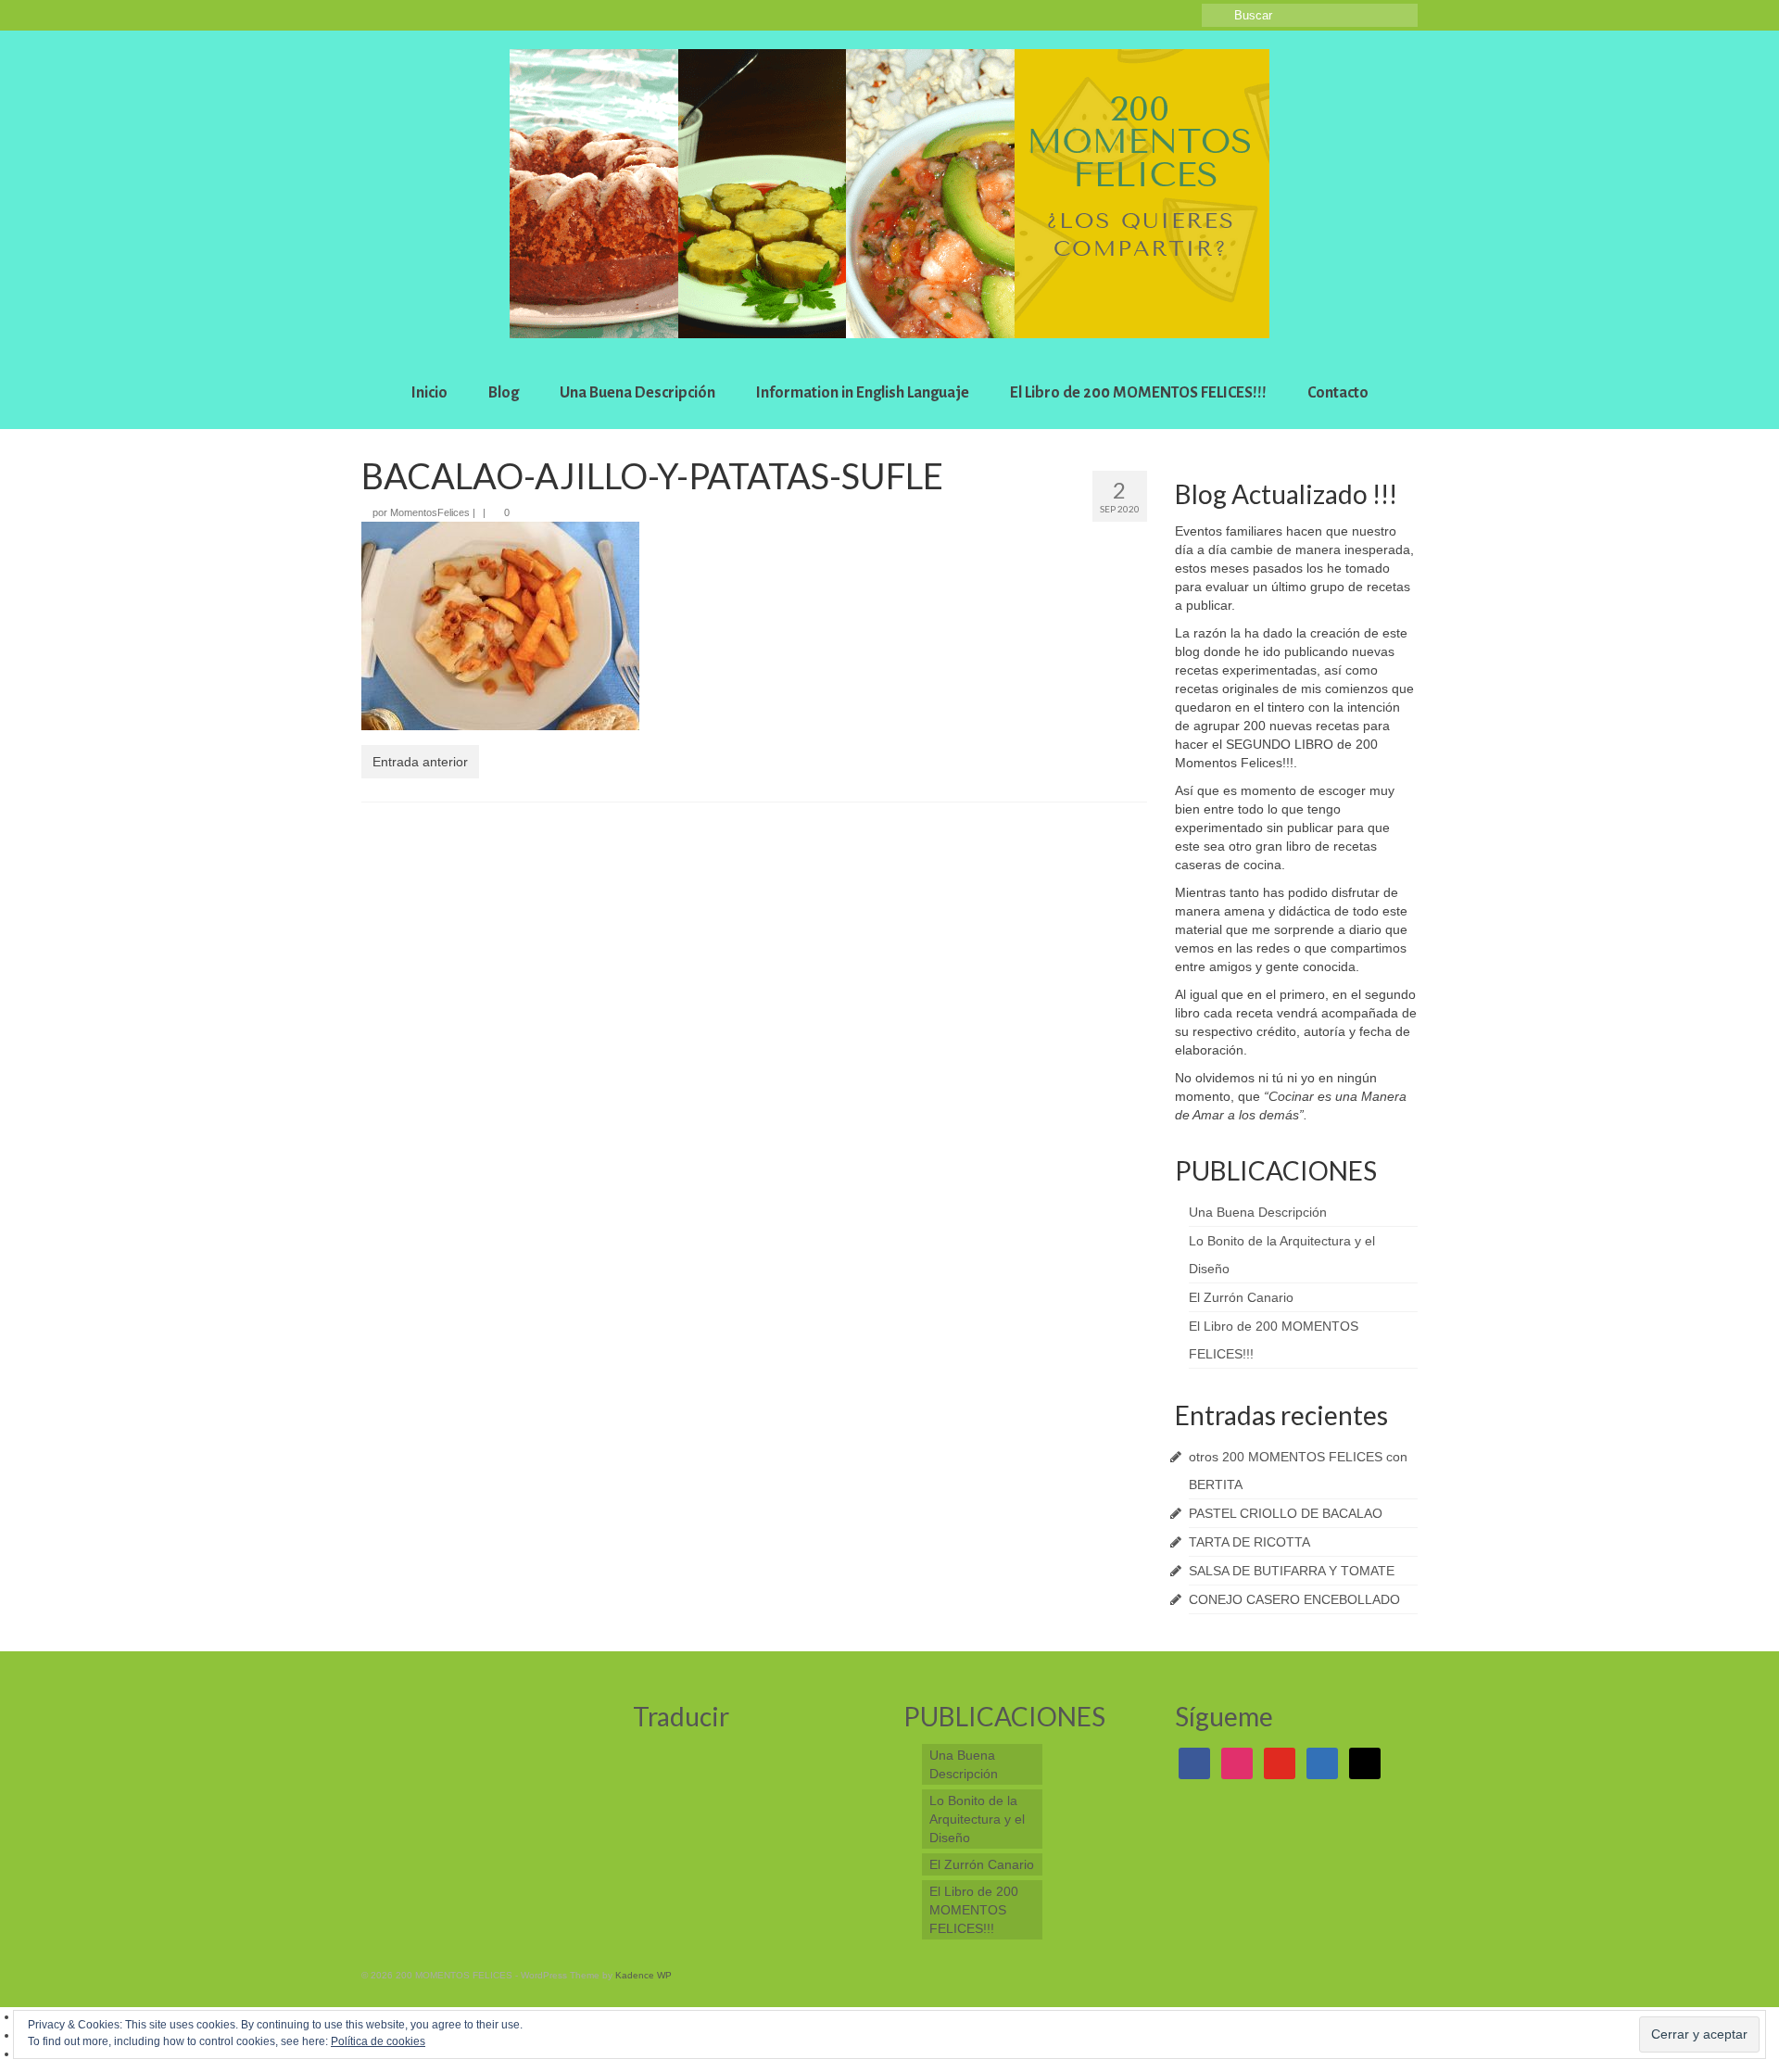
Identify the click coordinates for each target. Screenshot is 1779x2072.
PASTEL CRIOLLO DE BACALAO (1286, 1513)
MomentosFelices (430, 512)
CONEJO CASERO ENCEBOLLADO (1294, 1599)
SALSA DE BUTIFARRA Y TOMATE (1292, 1571)
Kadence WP (643, 1975)
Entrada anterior (420, 762)
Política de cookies (378, 2041)
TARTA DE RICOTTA (1249, 1542)
